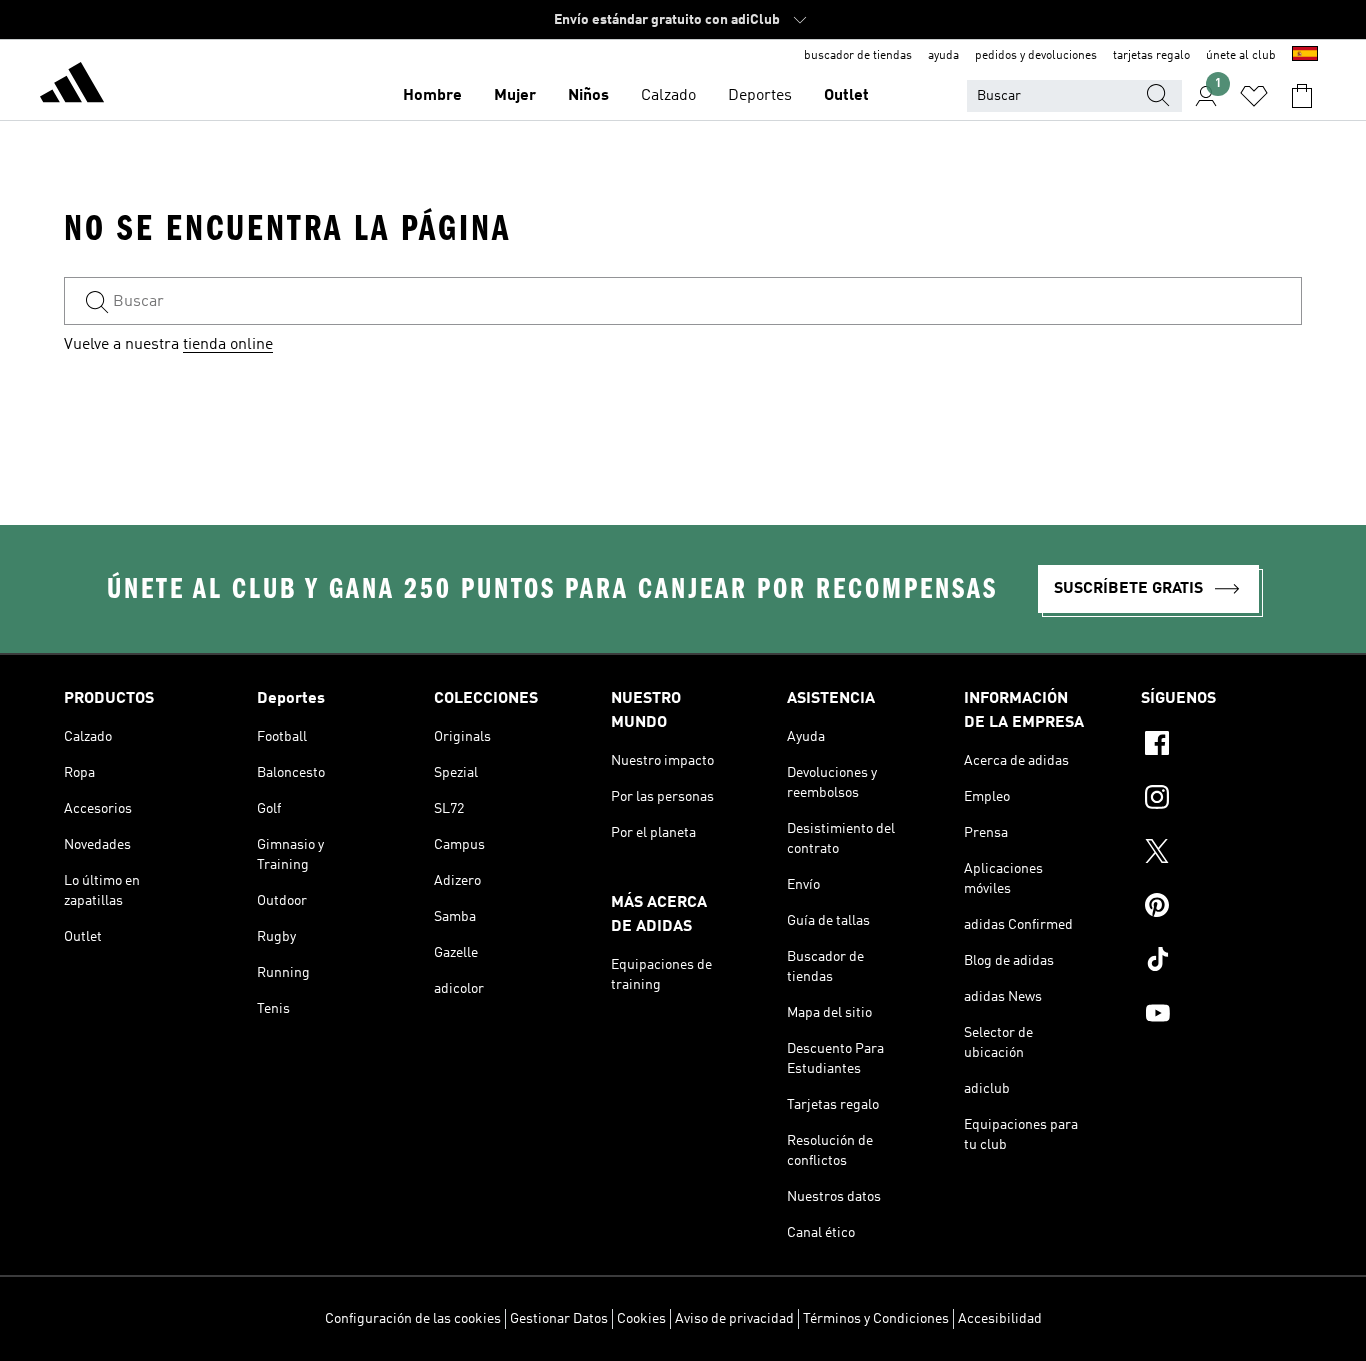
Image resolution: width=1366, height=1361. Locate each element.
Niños (588, 96)
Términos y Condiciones (876, 1319)
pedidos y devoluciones (1036, 56)
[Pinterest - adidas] (1221, 908)
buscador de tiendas (858, 56)
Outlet (846, 96)
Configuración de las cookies (413, 1319)
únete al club (1241, 56)
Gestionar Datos (559, 1319)
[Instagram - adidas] (1221, 800)
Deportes (760, 96)
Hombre (432, 96)
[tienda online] (72, 86)
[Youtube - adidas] (1221, 1016)
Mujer (515, 96)
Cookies (641, 1319)
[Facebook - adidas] (1221, 746)
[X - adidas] (1221, 854)
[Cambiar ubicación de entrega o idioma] (1305, 56)
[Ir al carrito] (1302, 96)
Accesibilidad (1000, 1319)
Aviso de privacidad (734, 1319)
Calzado (668, 96)
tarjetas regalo (1151, 56)
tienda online (228, 345)
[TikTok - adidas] (1221, 962)
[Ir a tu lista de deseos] (1254, 96)
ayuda (943, 56)
